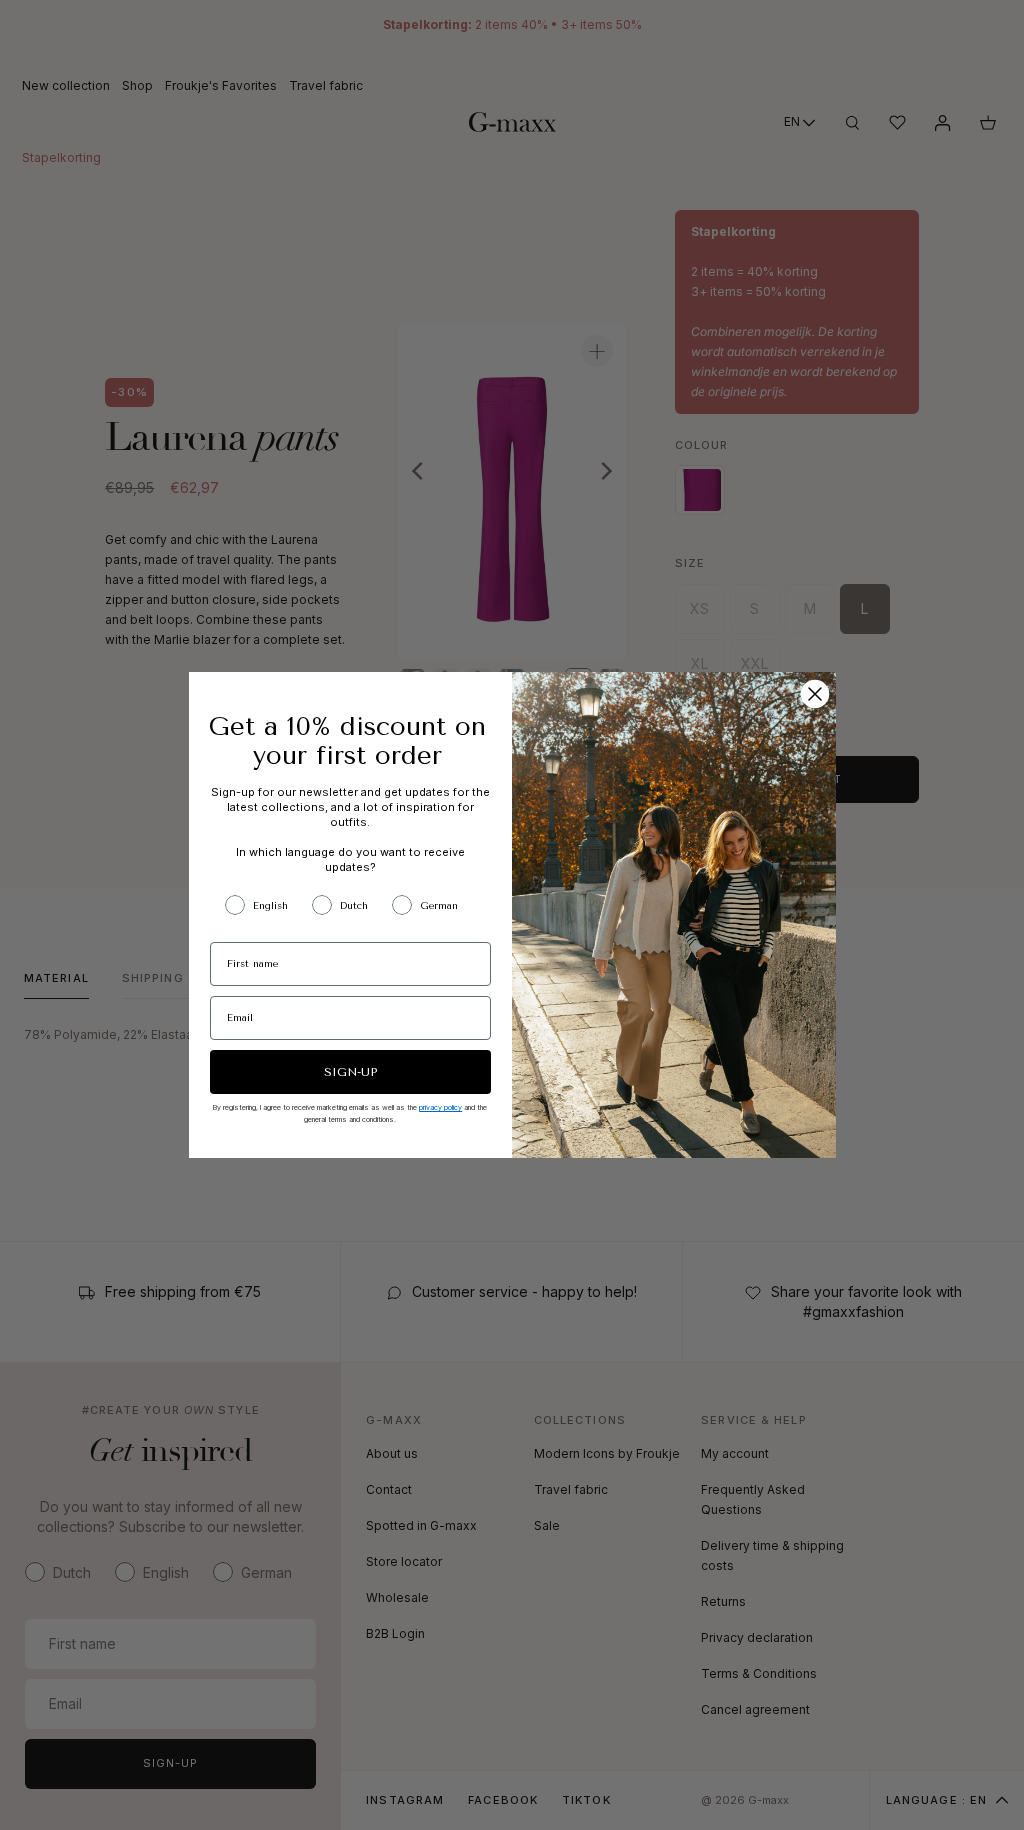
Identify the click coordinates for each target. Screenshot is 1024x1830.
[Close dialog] (815, 694)
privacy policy (440, 1107)
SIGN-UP (350, 1072)
